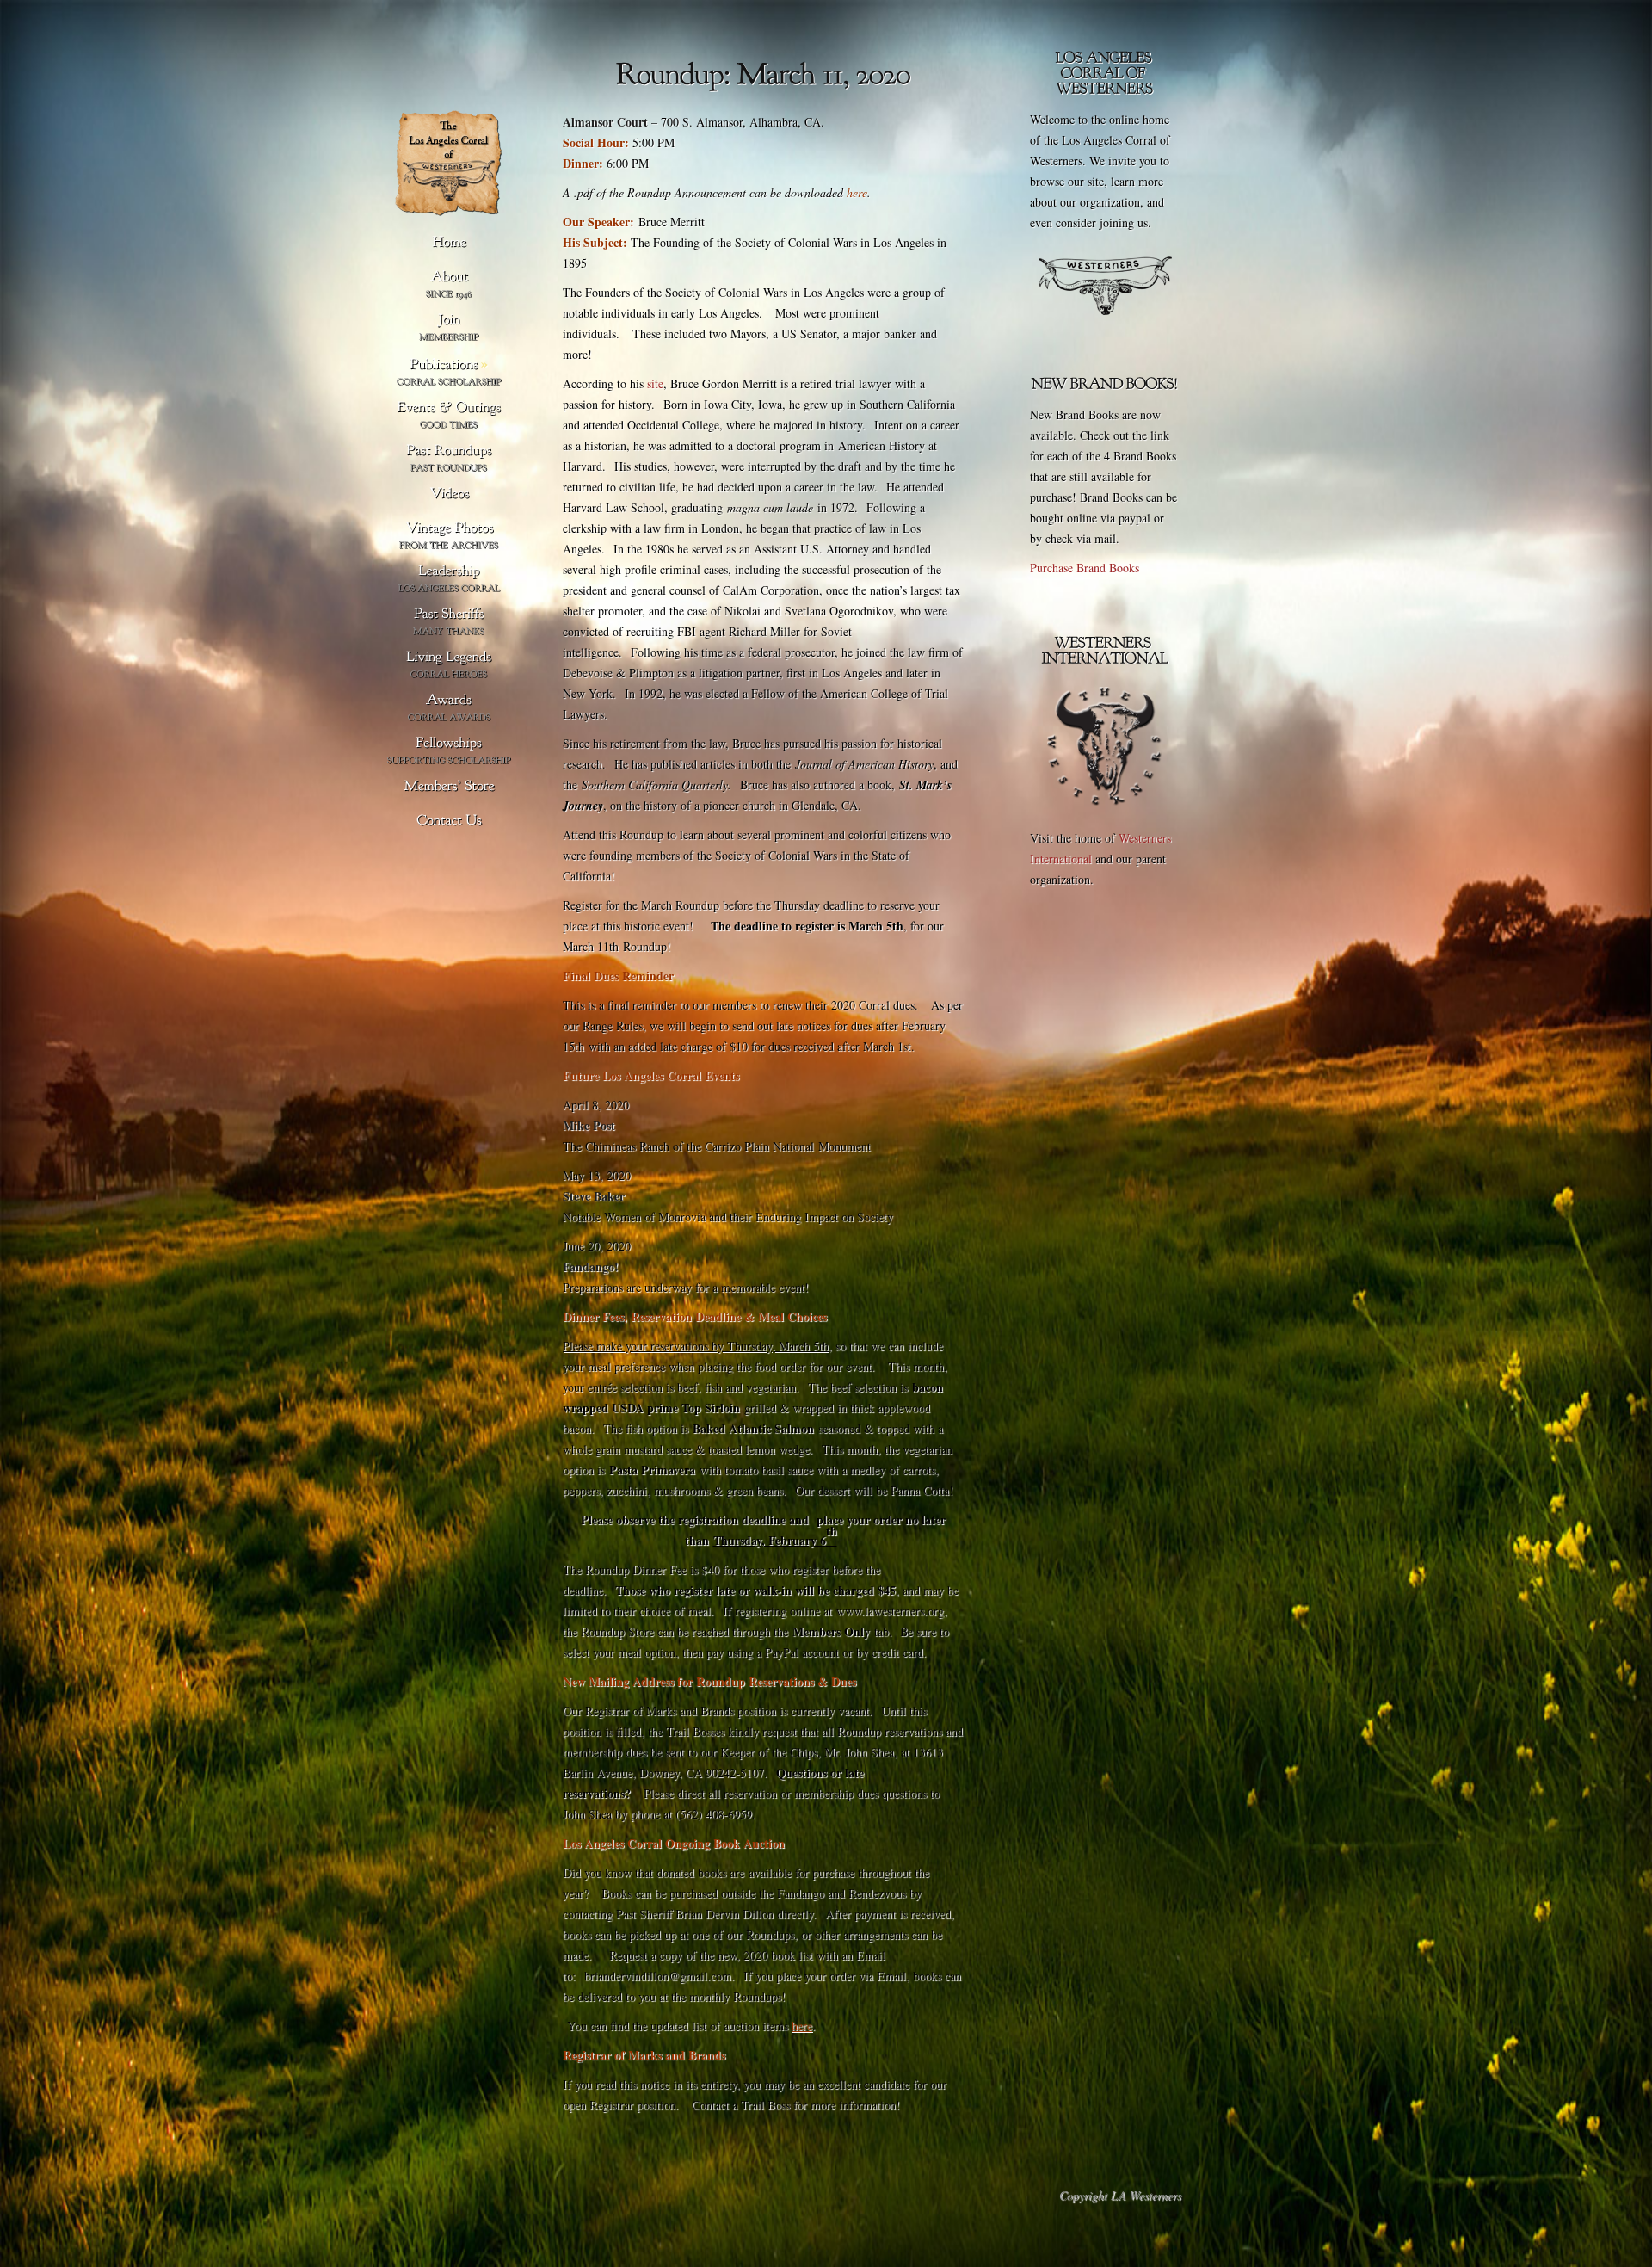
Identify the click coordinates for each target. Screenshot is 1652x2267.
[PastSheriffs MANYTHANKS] (449, 622)
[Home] (449, 243)
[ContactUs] (449, 821)
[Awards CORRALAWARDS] (449, 708)
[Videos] (449, 494)
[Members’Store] (449, 787)
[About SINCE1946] (449, 284)
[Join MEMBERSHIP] (449, 327)
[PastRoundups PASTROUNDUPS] (449, 458)
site (655, 383)
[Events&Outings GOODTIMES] (449, 415)
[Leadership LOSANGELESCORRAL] (449, 579)
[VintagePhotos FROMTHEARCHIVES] (449, 536)
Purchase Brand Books (1085, 568)
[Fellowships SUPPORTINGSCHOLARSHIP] (449, 751)
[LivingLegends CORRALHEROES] (449, 665)
